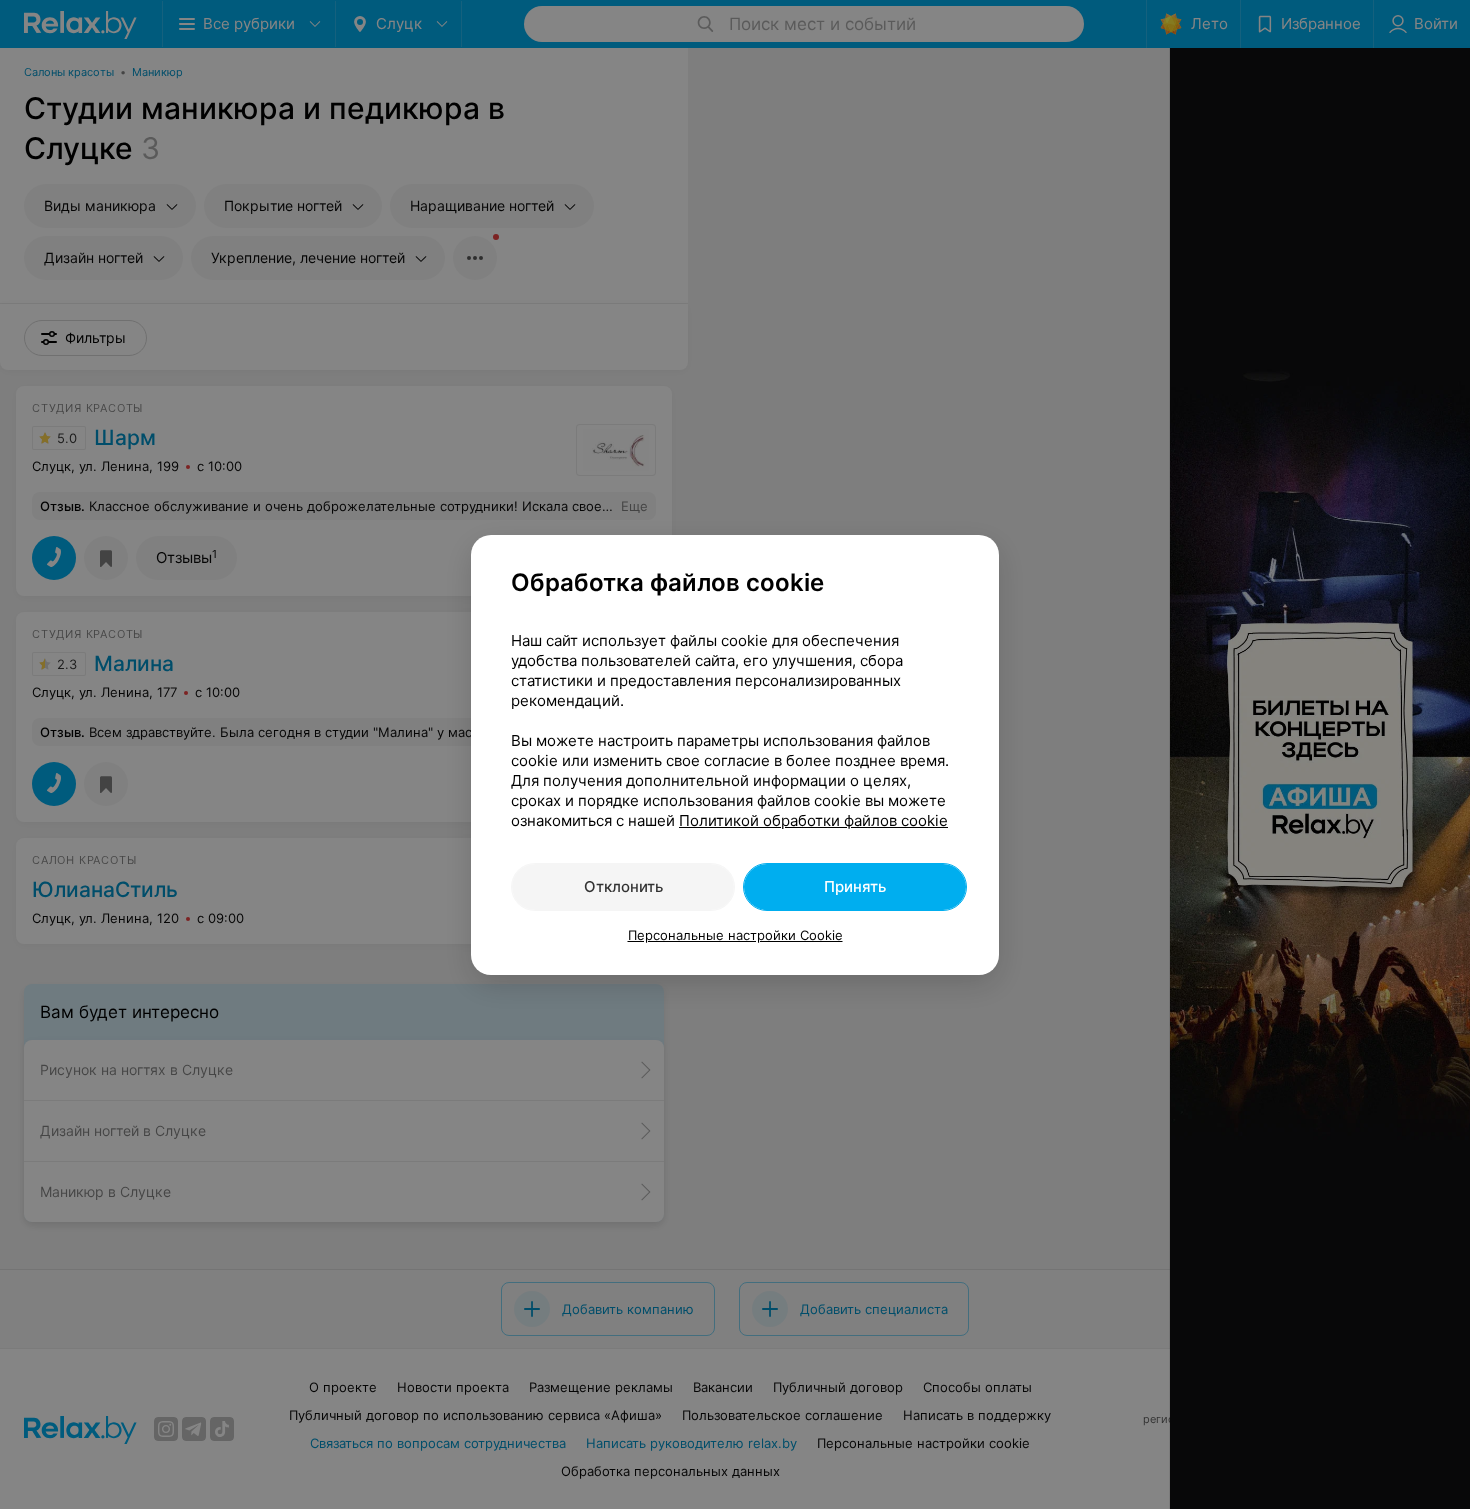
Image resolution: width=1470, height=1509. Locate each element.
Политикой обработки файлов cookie (813, 820)
